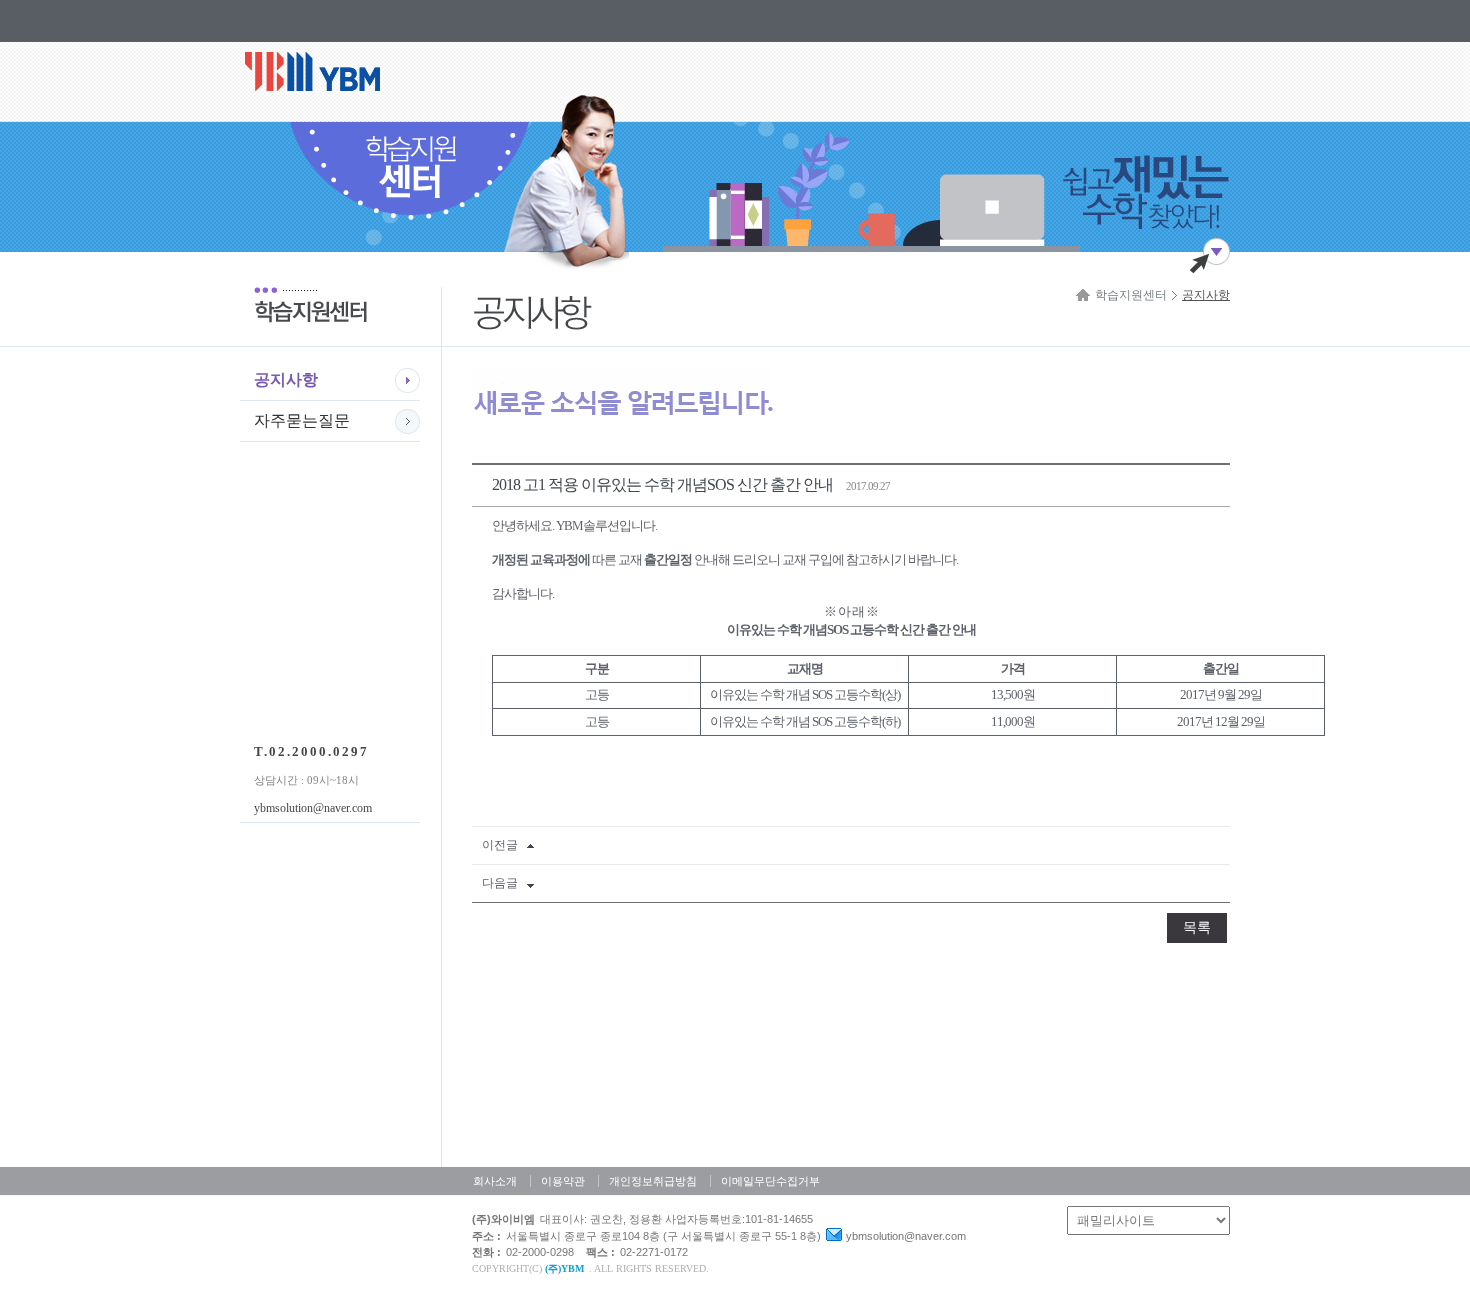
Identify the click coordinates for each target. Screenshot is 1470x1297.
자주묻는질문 (302, 420)
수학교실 (327, 81)
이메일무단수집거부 (770, 1181)
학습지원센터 (1131, 295)
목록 (1197, 927)
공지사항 (286, 379)
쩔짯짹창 (1210, 255)
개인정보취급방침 (653, 1181)
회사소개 (495, 1181)
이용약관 (563, 1181)
